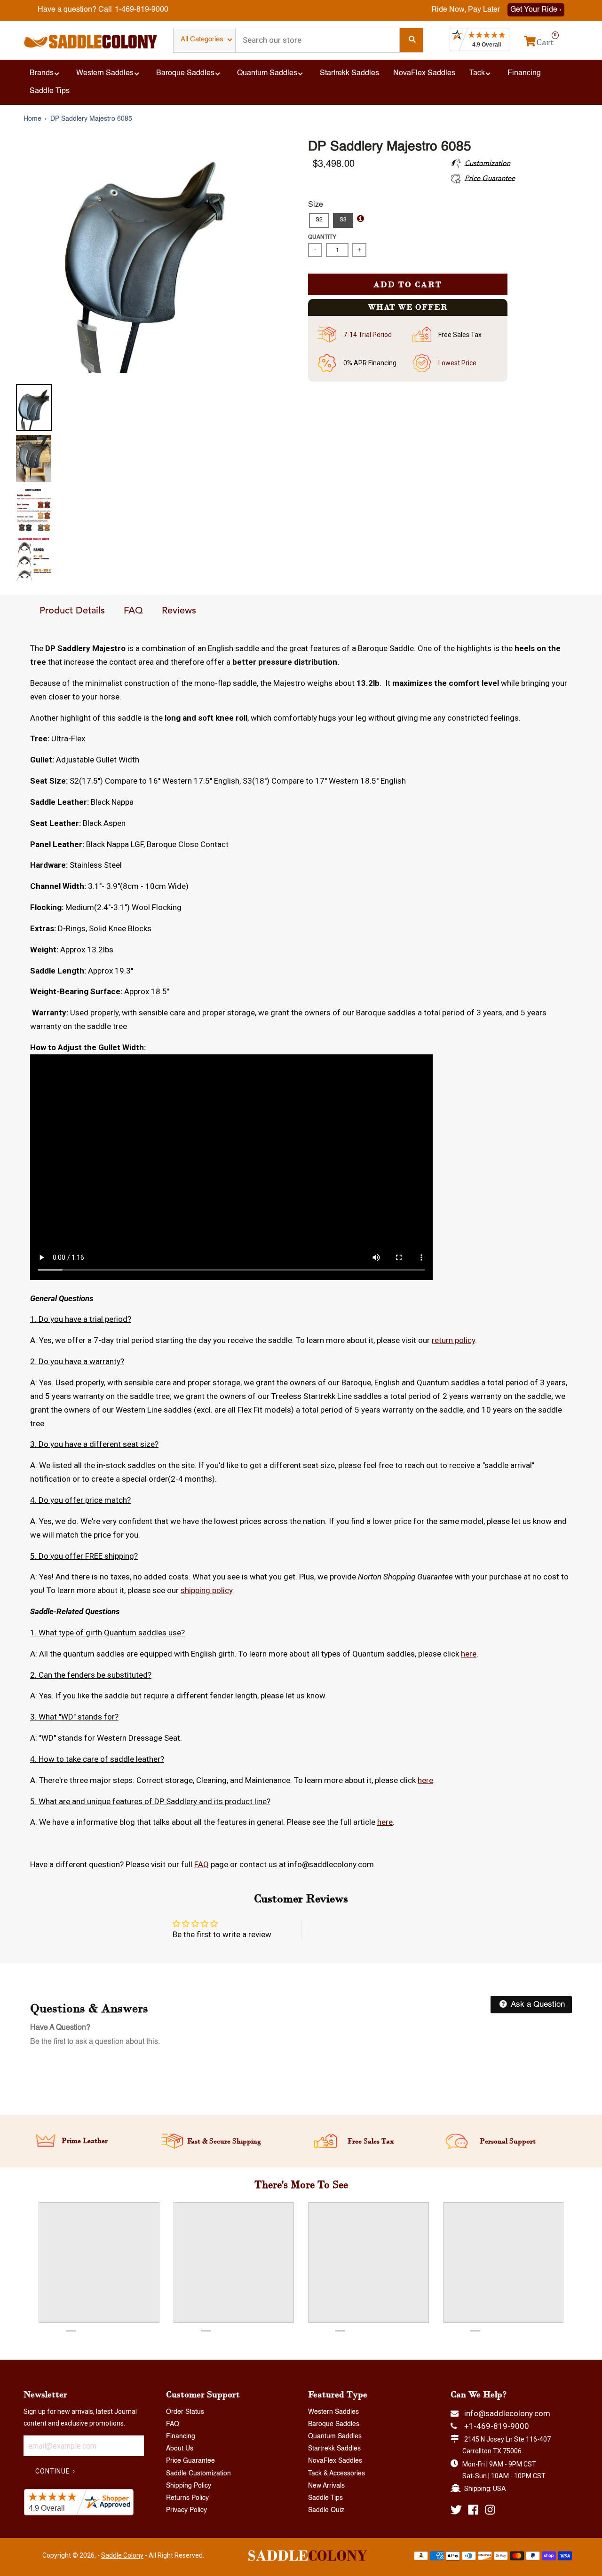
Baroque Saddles (334, 2424)
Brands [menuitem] (42, 73)
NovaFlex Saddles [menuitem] (424, 73)
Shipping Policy (189, 2486)
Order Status (185, 2412)
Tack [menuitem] (477, 73)
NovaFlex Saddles (335, 2461)
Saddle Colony (122, 2555)
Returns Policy (187, 2498)
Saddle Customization (198, 2474)
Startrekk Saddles (334, 2449)
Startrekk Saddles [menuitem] (349, 73)
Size (316, 205)
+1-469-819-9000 (497, 2426)
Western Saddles (333, 2412)
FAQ (133, 611)
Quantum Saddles (335, 2436)
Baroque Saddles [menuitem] (185, 73)
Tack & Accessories (337, 2474)
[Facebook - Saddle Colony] (473, 2510)
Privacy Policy (186, 2510)
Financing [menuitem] (524, 73)
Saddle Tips (325, 2498)
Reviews (179, 611)
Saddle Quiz (326, 2510)
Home (32, 119)
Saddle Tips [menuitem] (50, 91)
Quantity (322, 237)
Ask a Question (537, 2005)
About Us (180, 2449)
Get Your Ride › (536, 10)
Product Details (72, 611)
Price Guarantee (190, 2461)
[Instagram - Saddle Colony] (490, 2510)
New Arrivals (326, 2486)
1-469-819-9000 (142, 10)
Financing (181, 2436)
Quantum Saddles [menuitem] (267, 73)
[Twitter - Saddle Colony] (456, 2510)
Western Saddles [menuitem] (105, 73)
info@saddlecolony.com (507, 2413)
